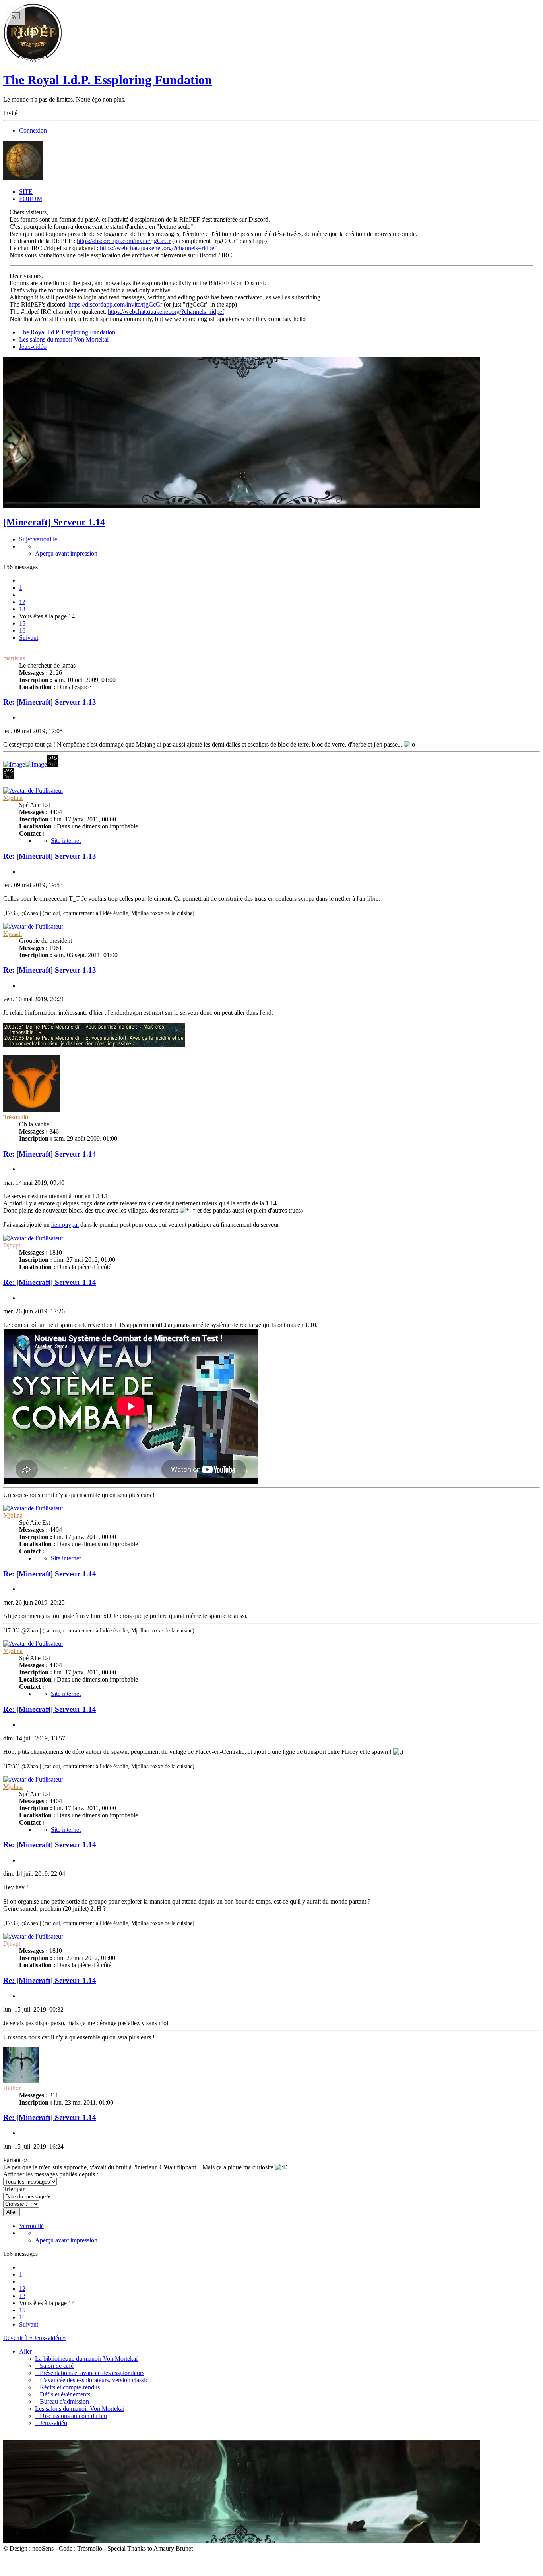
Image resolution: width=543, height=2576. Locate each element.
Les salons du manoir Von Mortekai (64, 339)
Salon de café (54, 2366)
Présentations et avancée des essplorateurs (90, 2373)
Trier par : (16, 2189)
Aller (25, 2351)
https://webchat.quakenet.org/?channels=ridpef (158, 248)
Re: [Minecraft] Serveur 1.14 (50, 1154)
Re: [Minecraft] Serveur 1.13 (50, 702)
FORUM (31, 199)
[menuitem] (279, 539)
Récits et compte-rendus (67, 2387)
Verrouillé (31, 2226)
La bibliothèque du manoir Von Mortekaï (86, 2359)
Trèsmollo (16, 1117)
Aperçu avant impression (66, 553)
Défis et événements (63, 2394)
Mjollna (13, 798)
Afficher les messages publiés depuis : (51, 2174)
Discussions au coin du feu (71, 2416)
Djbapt (12, 1245)
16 (22, 630)
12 (22, 602)
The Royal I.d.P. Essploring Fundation (108, 80)
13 (22, 609)
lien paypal (65, 1225)
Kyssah (13, 934)
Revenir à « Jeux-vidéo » (35, 2338)
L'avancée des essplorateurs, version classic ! (93, 2380)
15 (22, 623)
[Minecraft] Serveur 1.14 (54, 522)
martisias (14, 658)
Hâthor (12, 2088)
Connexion (33, 130)
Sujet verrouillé (38, 539)
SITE (26, 192)
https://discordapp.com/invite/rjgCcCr (124, 241)
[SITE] (33, 61)
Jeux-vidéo (33, 347)
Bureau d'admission (62, 2401)
